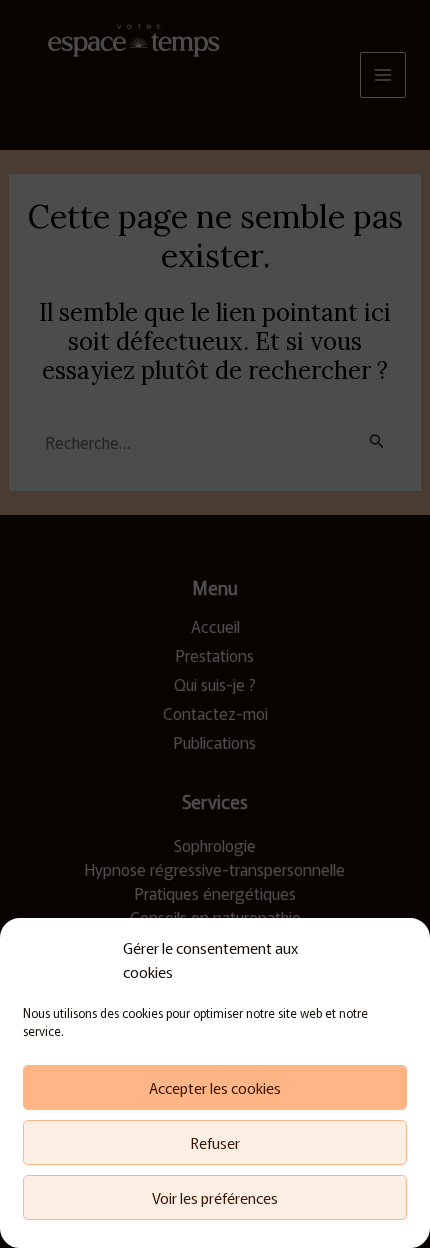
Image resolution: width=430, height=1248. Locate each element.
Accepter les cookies (215, 1087)
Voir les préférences (215, 1197)
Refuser (215, 1142)
